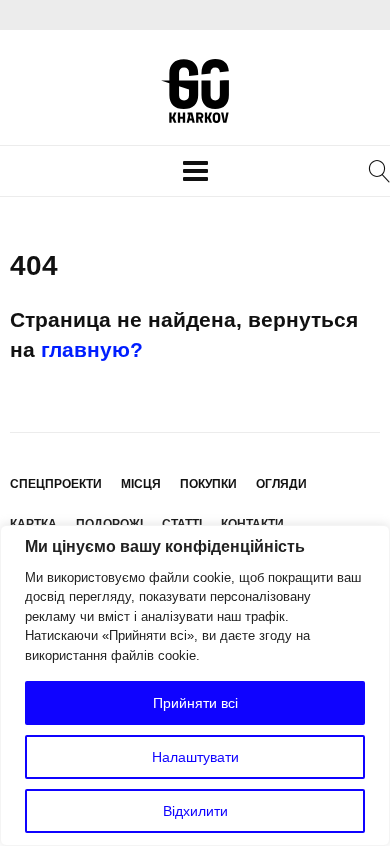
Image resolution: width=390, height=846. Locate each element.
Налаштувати (195, 757)
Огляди (281, 484)
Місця (141, 484)
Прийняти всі (195, 703)
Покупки (208, 484)
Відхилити (195, 811)
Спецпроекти (56, 484)
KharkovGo (195, 91)
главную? (92, 349)
